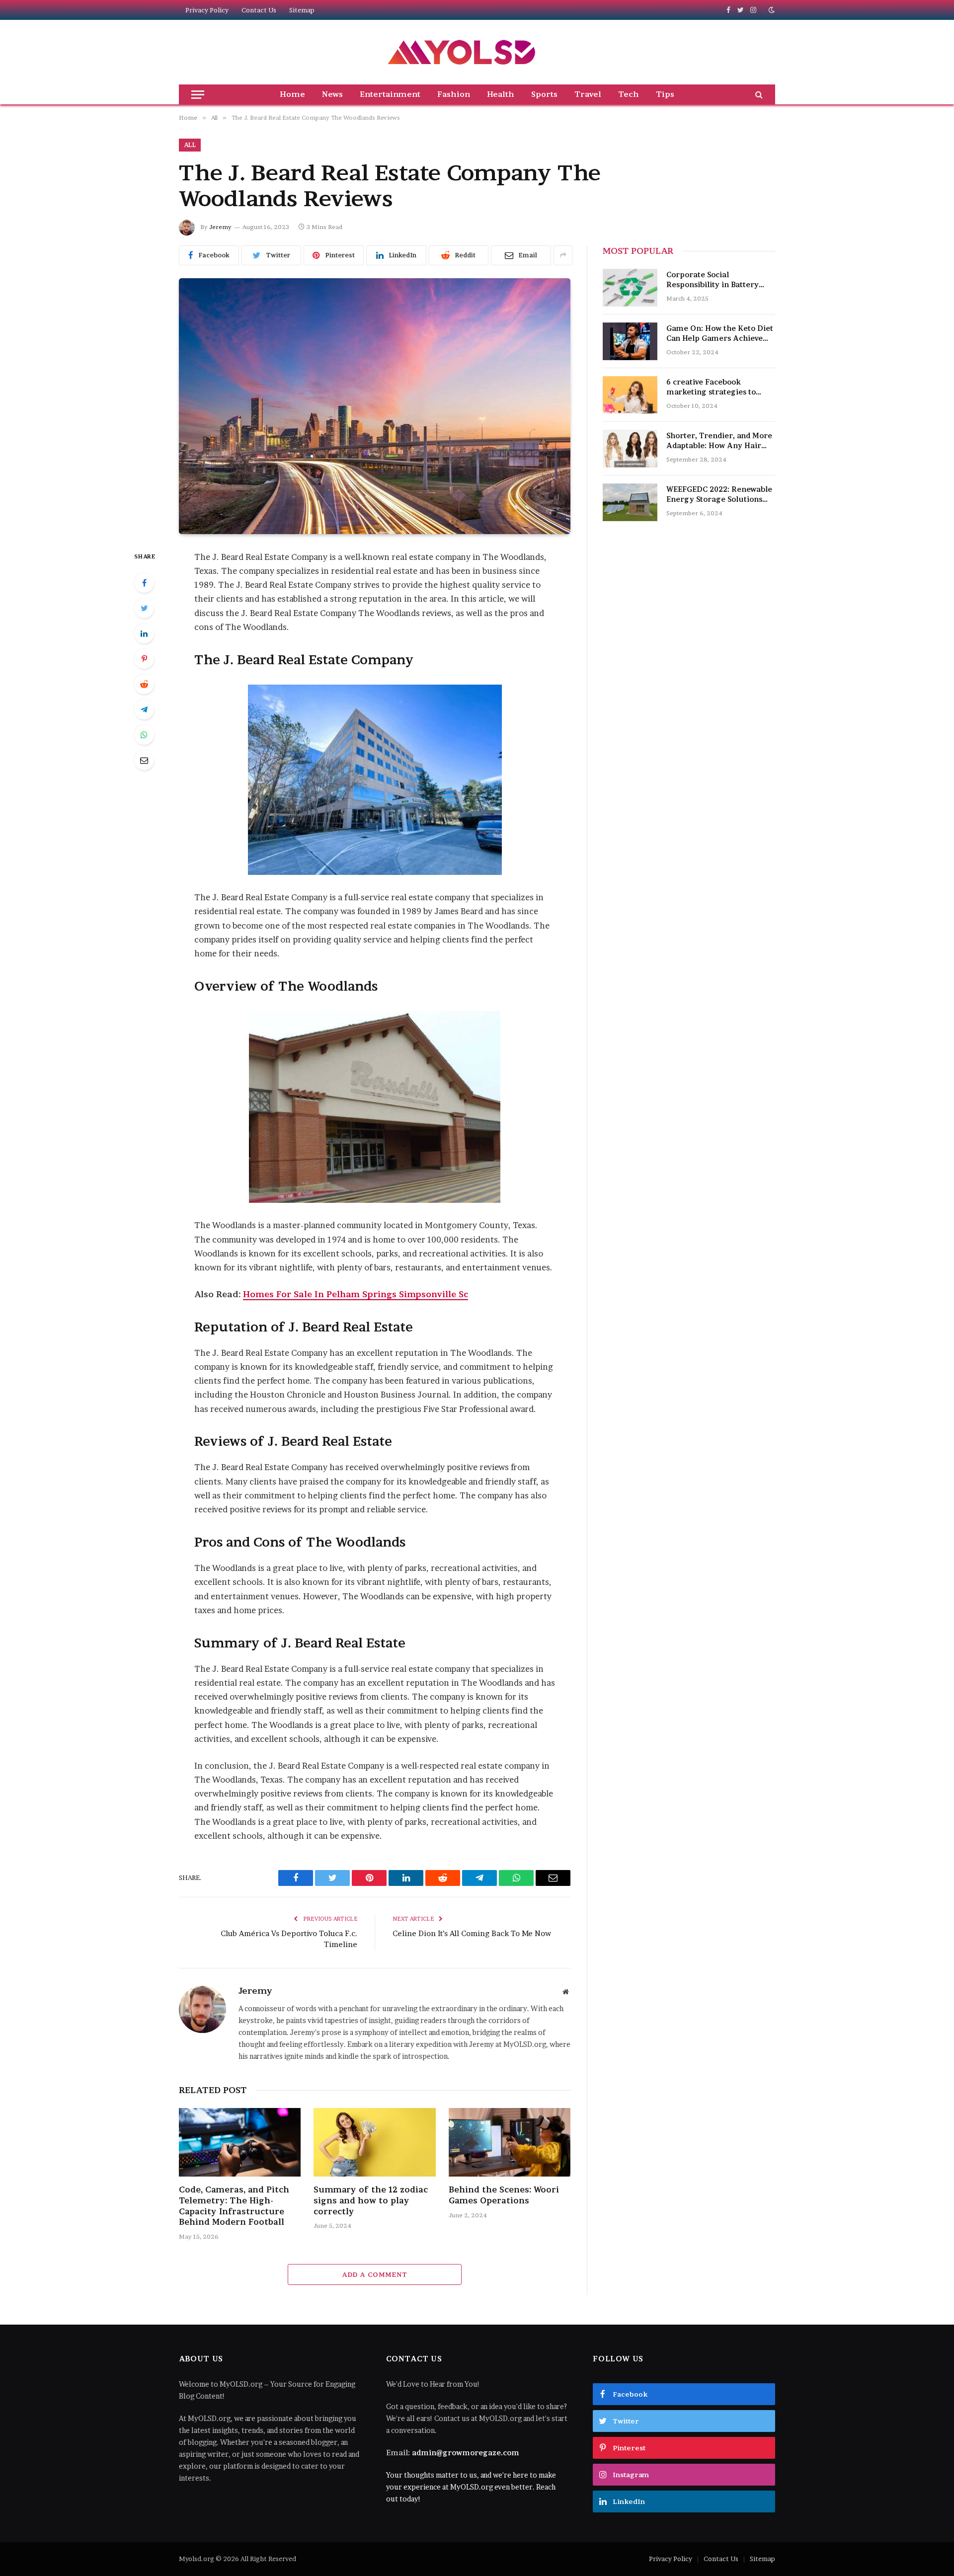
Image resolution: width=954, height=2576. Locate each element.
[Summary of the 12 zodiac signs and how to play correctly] (374, 2142)
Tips (665, 94)
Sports (544, 94)
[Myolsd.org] (462, 52)
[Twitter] (144, 608)
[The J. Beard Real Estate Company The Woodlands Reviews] (375, 406)
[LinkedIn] (144, 633)
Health (501, 94)
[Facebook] (144, 583)
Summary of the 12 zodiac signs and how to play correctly (371, 2200)
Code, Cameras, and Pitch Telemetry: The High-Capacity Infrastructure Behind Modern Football (234, 2206)
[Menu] (198, 94)
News (332, 94)
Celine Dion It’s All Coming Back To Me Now (472, 1933)
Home (292, 94)
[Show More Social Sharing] (563, 255)
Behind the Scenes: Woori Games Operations (504, 2195)
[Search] (758, 94)
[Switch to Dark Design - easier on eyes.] (771, 10)
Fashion (454, 94)
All (190, 145)
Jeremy (220, 227)
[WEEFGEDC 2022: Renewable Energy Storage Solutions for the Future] (630, 502)
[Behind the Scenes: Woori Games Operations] (510, 2142)
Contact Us (259, 10)
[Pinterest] (144, 659)
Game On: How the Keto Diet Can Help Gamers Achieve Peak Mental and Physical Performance (720, 334)
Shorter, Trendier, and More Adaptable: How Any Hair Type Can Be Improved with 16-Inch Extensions (719, 441)
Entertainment (390, 94)
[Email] (144, 760)
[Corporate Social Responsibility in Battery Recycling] (630, 288)
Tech (629, 94)
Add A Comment (374, 2274)
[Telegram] (144, 709)
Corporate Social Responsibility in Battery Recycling (713, 280)
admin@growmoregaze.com (466, 2453)
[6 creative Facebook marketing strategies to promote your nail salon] (630, 395)
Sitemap (302, 10)
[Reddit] (144, 684)
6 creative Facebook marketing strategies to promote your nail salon (712, 387)
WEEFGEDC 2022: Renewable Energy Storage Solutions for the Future (719, 495)
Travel (588, 94)
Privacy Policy (207, 10)
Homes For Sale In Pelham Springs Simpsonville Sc (356, 1294)
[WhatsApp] (144, 735)
